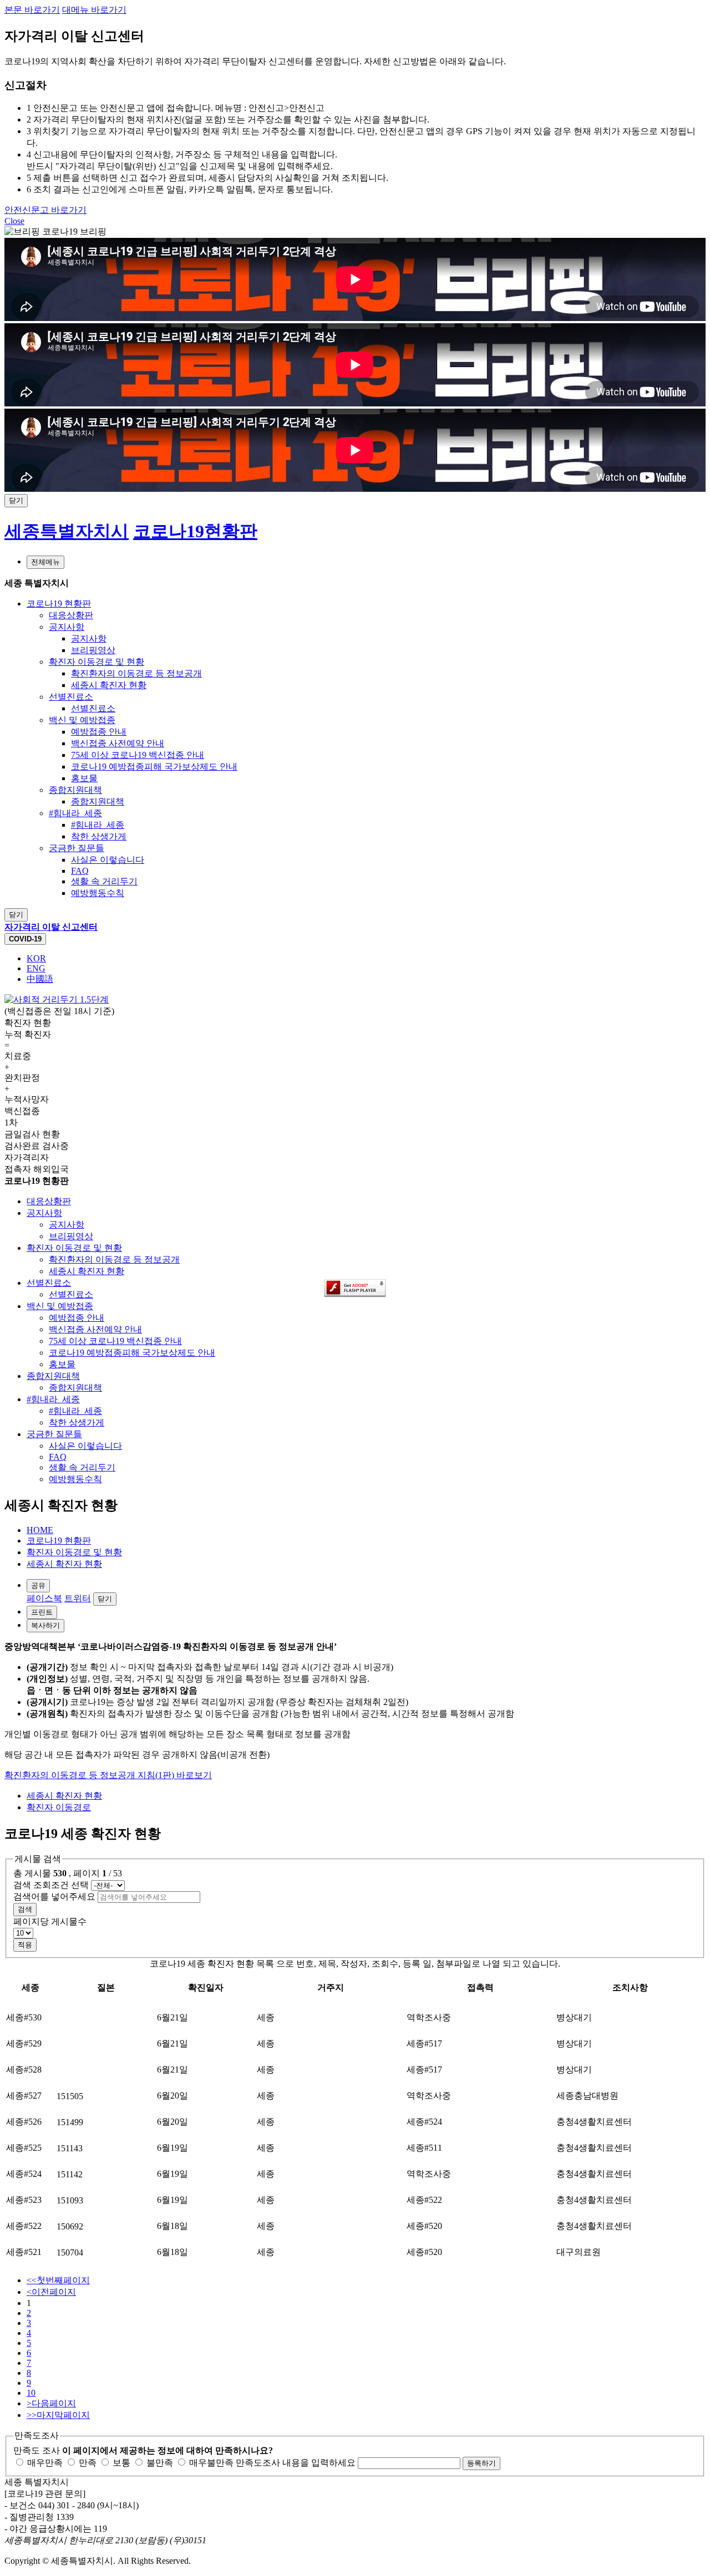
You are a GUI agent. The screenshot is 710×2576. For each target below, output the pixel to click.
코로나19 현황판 (59, 1541)
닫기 (105, 1599)
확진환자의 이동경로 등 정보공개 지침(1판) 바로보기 (108, 1775)
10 (31, 2393)
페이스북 (44, 1598)
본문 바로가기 (32, 10)
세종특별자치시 (67, 531)
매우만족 (44, 2463)
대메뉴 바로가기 (94, 10)
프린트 (42, 1612)
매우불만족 (210, 2463)
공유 (38, 1585)
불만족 (159, 2463)
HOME (40, 1530)
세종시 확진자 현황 (64, 1564)
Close (14, 221)
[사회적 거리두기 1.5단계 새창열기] (57, 999)
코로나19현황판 (195, 531)
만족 (87, 2463)
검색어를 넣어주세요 (54, 1897)
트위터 (78, 1598)
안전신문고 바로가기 (45, 210)
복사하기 (45, 1625)
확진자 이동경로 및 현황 (74, 1552)
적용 (25, 1945)
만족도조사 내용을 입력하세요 (296, 2463)
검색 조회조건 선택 (51, 1885)
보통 (120, 2463)
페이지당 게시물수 (50, 1921)
